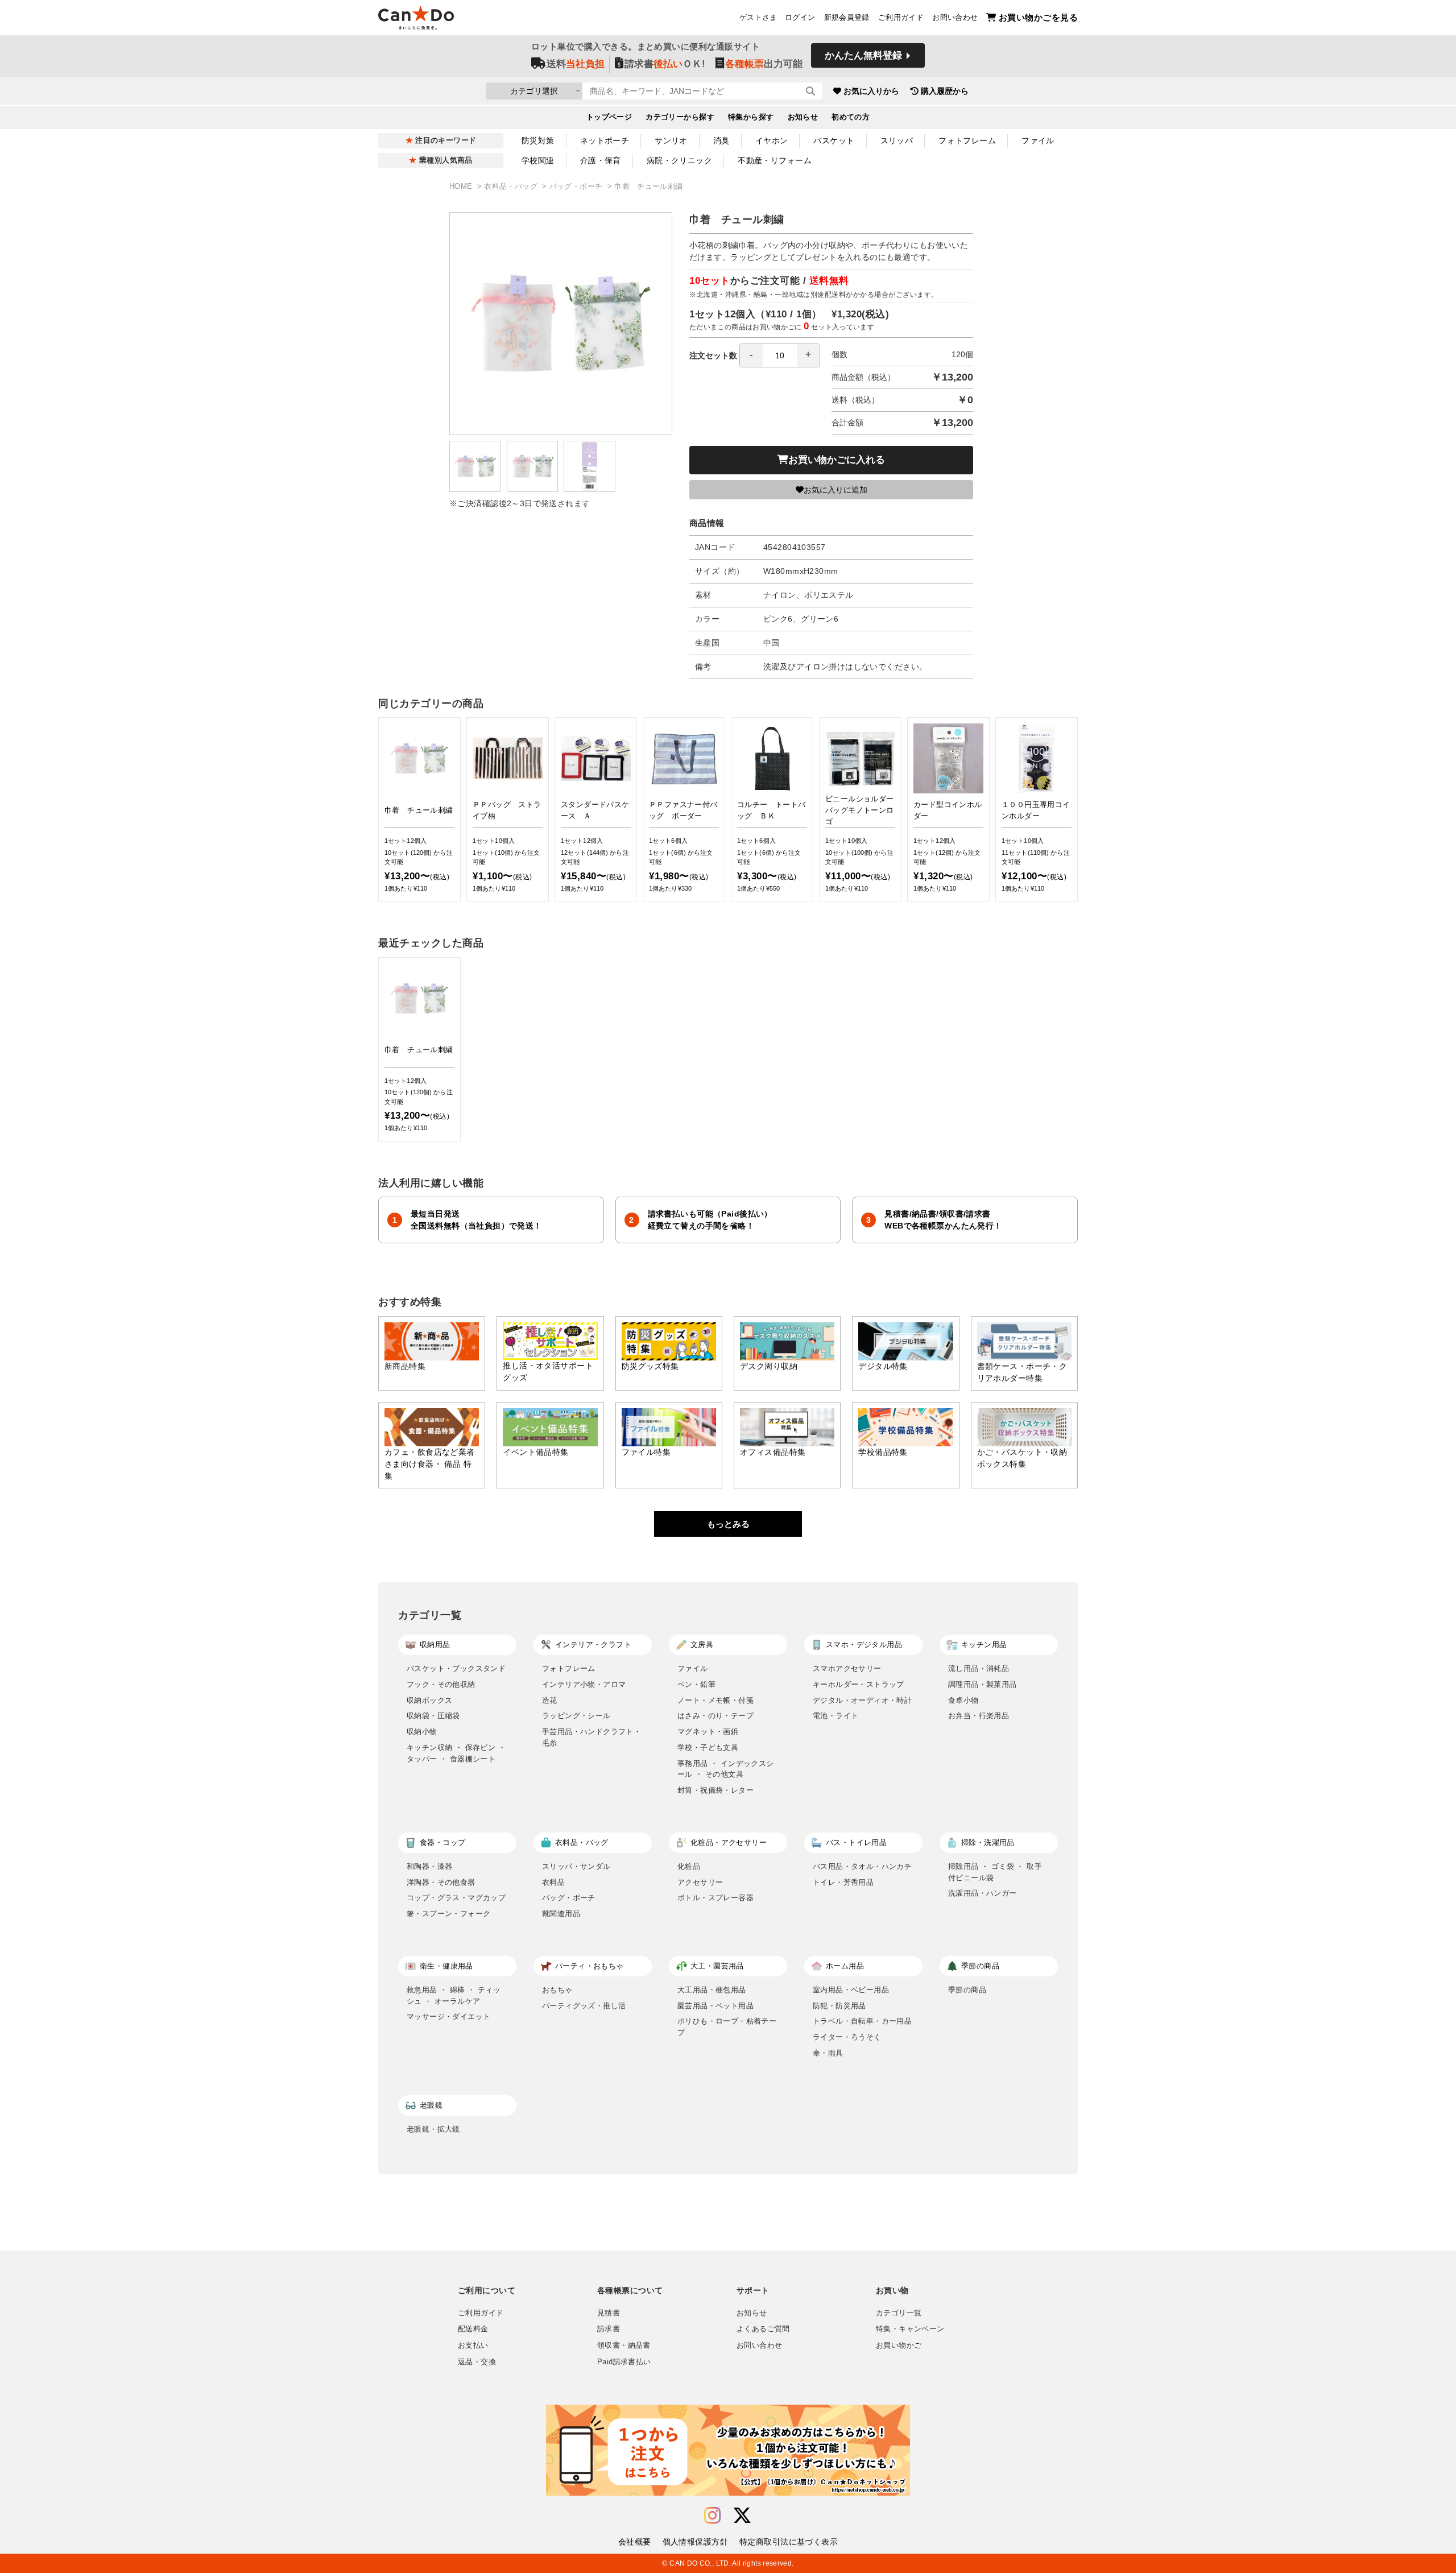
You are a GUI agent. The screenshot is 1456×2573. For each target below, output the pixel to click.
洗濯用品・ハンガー (983, 1893)
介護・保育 (601, 160)
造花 (550, 1700)
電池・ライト (835, 1716)
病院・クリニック (679, 160)
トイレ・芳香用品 (843, 1882)
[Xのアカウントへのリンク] (742, 2516)
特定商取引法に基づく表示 (789, 2542)
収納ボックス (429, 1700)
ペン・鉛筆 (696, 1684)
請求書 (609, 2329)
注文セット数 (713, 355)
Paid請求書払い (624, 2362)
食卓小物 (963, 1700)
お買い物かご (899, 2346)
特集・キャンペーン (910, 2329)
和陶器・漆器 (429, 1866)
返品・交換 (477, 2362)
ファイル (1038, 140)
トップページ (609, 117)
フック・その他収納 (441, 1684)
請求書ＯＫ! (665, 64)
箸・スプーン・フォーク (448, 1914)
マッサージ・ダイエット (448, 2016)
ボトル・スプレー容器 (715, 1898)
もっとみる (728, 1524)
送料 (576, 64)
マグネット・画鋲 (708, 1732)
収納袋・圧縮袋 (433, 1716)
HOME (462, 187)
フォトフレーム (967, 140)
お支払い (473, 2346)
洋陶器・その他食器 (441, 1882)
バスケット (834, 140)
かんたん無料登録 (863, 55)
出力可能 (764, 64)
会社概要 (635, 2542)
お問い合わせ (955, 18)
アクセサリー (700, 1882)
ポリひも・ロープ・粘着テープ (727, 2027)
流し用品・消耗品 (979, 1668)
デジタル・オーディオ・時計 (862, 1700)
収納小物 (422, 1732)
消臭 (721, 140)
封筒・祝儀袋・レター (715, 1790)
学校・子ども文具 (708, 1747)
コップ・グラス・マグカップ (456, 1898)
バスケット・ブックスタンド (456, 1668)
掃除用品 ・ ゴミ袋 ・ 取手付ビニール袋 (995, 1872)
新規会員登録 (847, 18)
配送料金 (473, 2329)
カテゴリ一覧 (899, 2313)
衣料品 (553, 1882)
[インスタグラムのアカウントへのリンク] (712, 2516)
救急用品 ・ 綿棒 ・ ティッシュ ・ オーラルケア (454, 1995)
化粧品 (689, 1866)
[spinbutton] (780, 355)
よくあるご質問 (763, 2329)
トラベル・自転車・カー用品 (862, 2021)
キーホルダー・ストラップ (859, 1684)
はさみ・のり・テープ (715, 1716)
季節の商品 (967, 1990)
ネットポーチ (605, 140)
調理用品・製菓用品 (983, 1684)
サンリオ (671, 140)
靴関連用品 (561, 1914)
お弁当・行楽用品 (979, 1716)
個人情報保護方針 (695, 2542)
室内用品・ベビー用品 (851, 1990)
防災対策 (538, 140)
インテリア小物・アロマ (584, 1684)
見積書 (609, 2313)
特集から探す (751, 117)
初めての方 (851, 117)
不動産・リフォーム (775, 160)
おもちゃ (557, 1990)
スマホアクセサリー (847, 1668)
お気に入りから (871, 91)
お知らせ (803, 117)
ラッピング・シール (576, 1716)
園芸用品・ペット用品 (715, 2006)
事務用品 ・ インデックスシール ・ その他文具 (726, 1769)
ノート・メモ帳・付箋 (715, 1700)
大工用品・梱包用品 (712, 1990)
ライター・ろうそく (847, 2037)
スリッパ (897, 140)
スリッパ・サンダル (576, 1866)
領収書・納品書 (624, 2346)
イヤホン (772, 140)
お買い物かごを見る (1038, 17)
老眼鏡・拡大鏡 (433, 2129)
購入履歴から (945, 91)
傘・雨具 (828, 2053)
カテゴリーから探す (680, 117)
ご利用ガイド (901, 18)
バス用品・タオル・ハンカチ (862, 1866)
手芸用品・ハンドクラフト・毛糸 (591, 1737)
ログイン (800, 18)
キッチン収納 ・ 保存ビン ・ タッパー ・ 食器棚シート (456, 1753)
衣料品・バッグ (512, 187)
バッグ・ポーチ (577, 187)
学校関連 (538, 160)
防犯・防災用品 (839, 2006)
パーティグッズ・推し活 (584, 2006)
